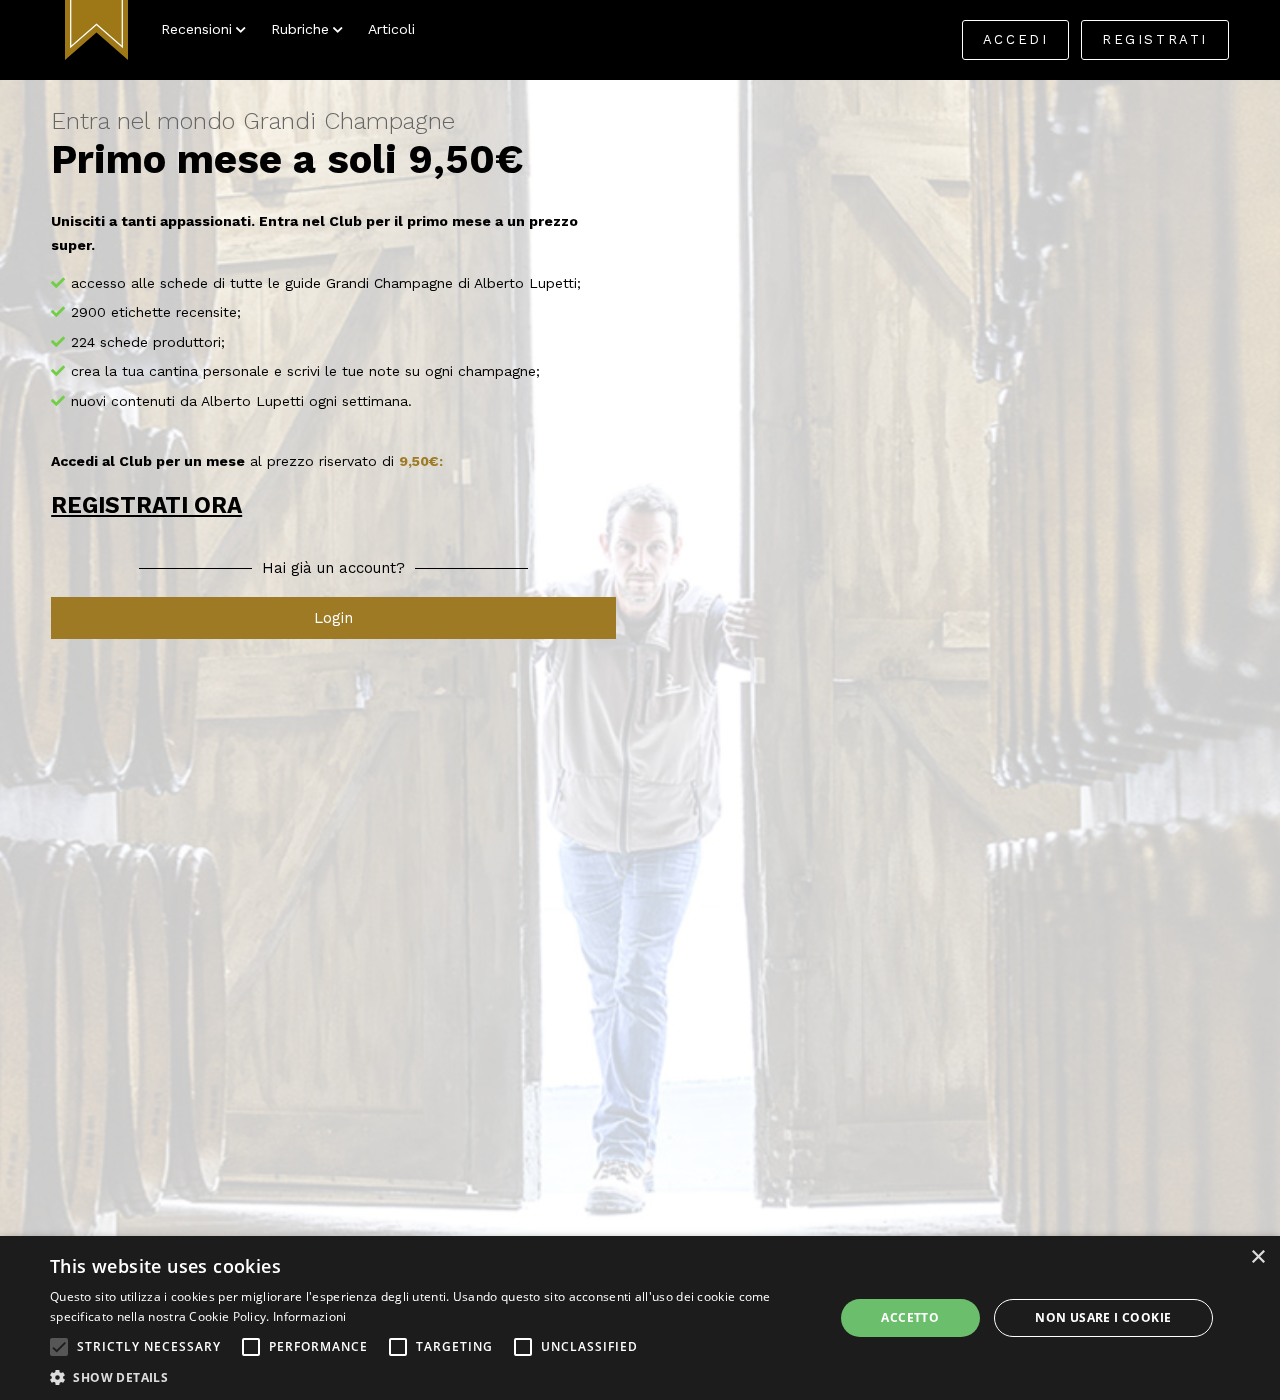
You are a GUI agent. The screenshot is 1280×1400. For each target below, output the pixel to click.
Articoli (391, 29)
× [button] (1257, 1257)
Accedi (1015, 39)
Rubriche (300, 29)
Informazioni (310, 1316)
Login (333, 618)
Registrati (1155, 39)
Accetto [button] (910, 1317)
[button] (59, 1347)
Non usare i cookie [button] (1103, 1317)
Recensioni (196, 29)
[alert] (640, 1318)
